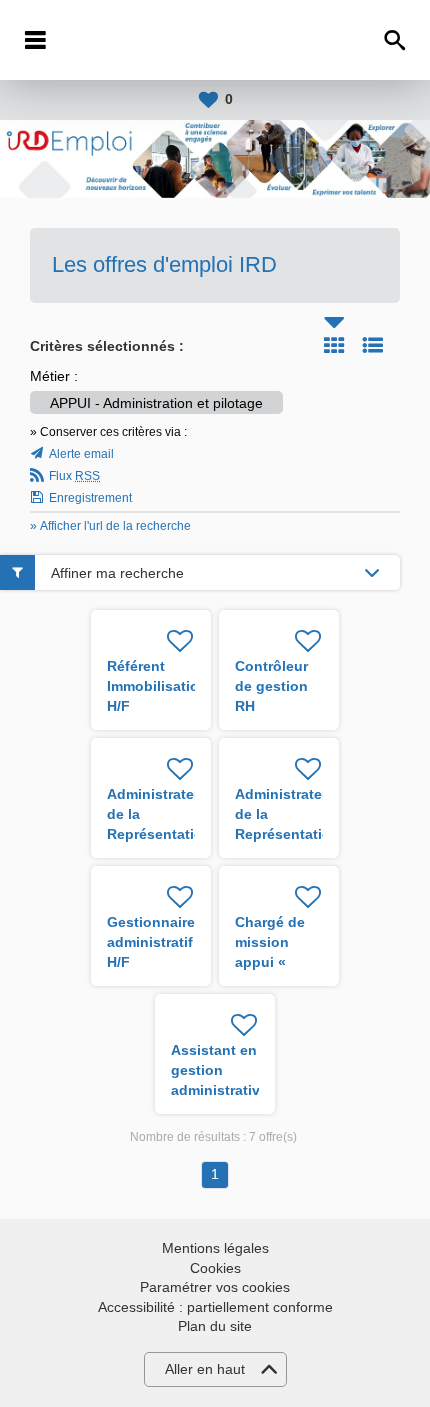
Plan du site (215, 1326)
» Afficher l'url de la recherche (110, 526)
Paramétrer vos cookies (215, 1287)
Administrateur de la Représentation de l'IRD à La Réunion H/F (159, 834)
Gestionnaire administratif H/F (151, 942)
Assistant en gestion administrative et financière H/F (219, 1090)
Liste (373, 345)
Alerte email (81, 454)
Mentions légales (215, 1248)
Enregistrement (90, 498)
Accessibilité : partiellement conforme (215, 1307)
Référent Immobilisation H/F (157, 686)
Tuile (334, 345)
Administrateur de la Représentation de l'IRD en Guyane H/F (287, 834)
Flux (74, 476)
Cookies (215, 1268)
